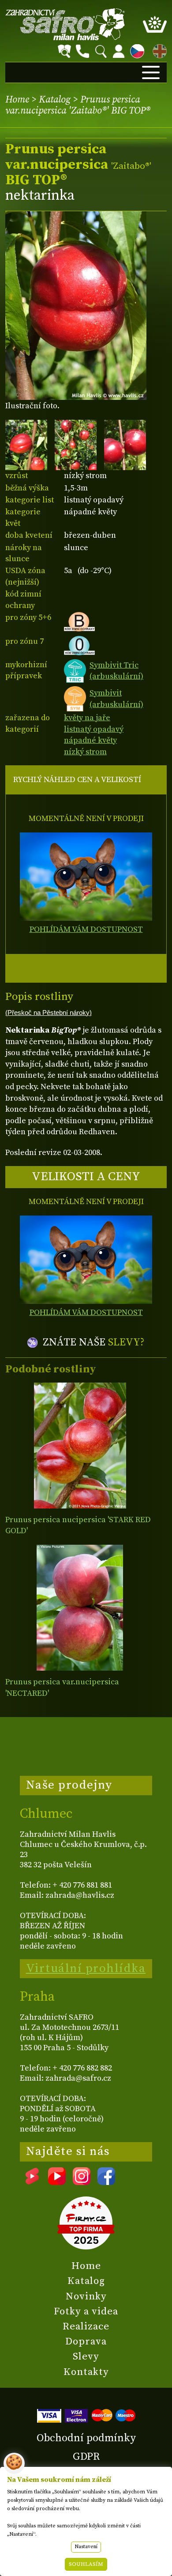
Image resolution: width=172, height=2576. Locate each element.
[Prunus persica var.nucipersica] (80, 1608)
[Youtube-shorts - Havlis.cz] (32, 2182)
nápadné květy (90, 740)
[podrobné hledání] (64, 51)
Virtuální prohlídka (86, 1968)
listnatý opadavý (94, 729)
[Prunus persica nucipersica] (80, 1446)
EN (158, 50)
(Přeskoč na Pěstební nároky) (49, 1013)
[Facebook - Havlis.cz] (106, 2182)
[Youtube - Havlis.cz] (57, 2182)
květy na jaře (87, 718)
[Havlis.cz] (65, 24)
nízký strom (85, 752)
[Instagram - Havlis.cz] (82, 2182)
